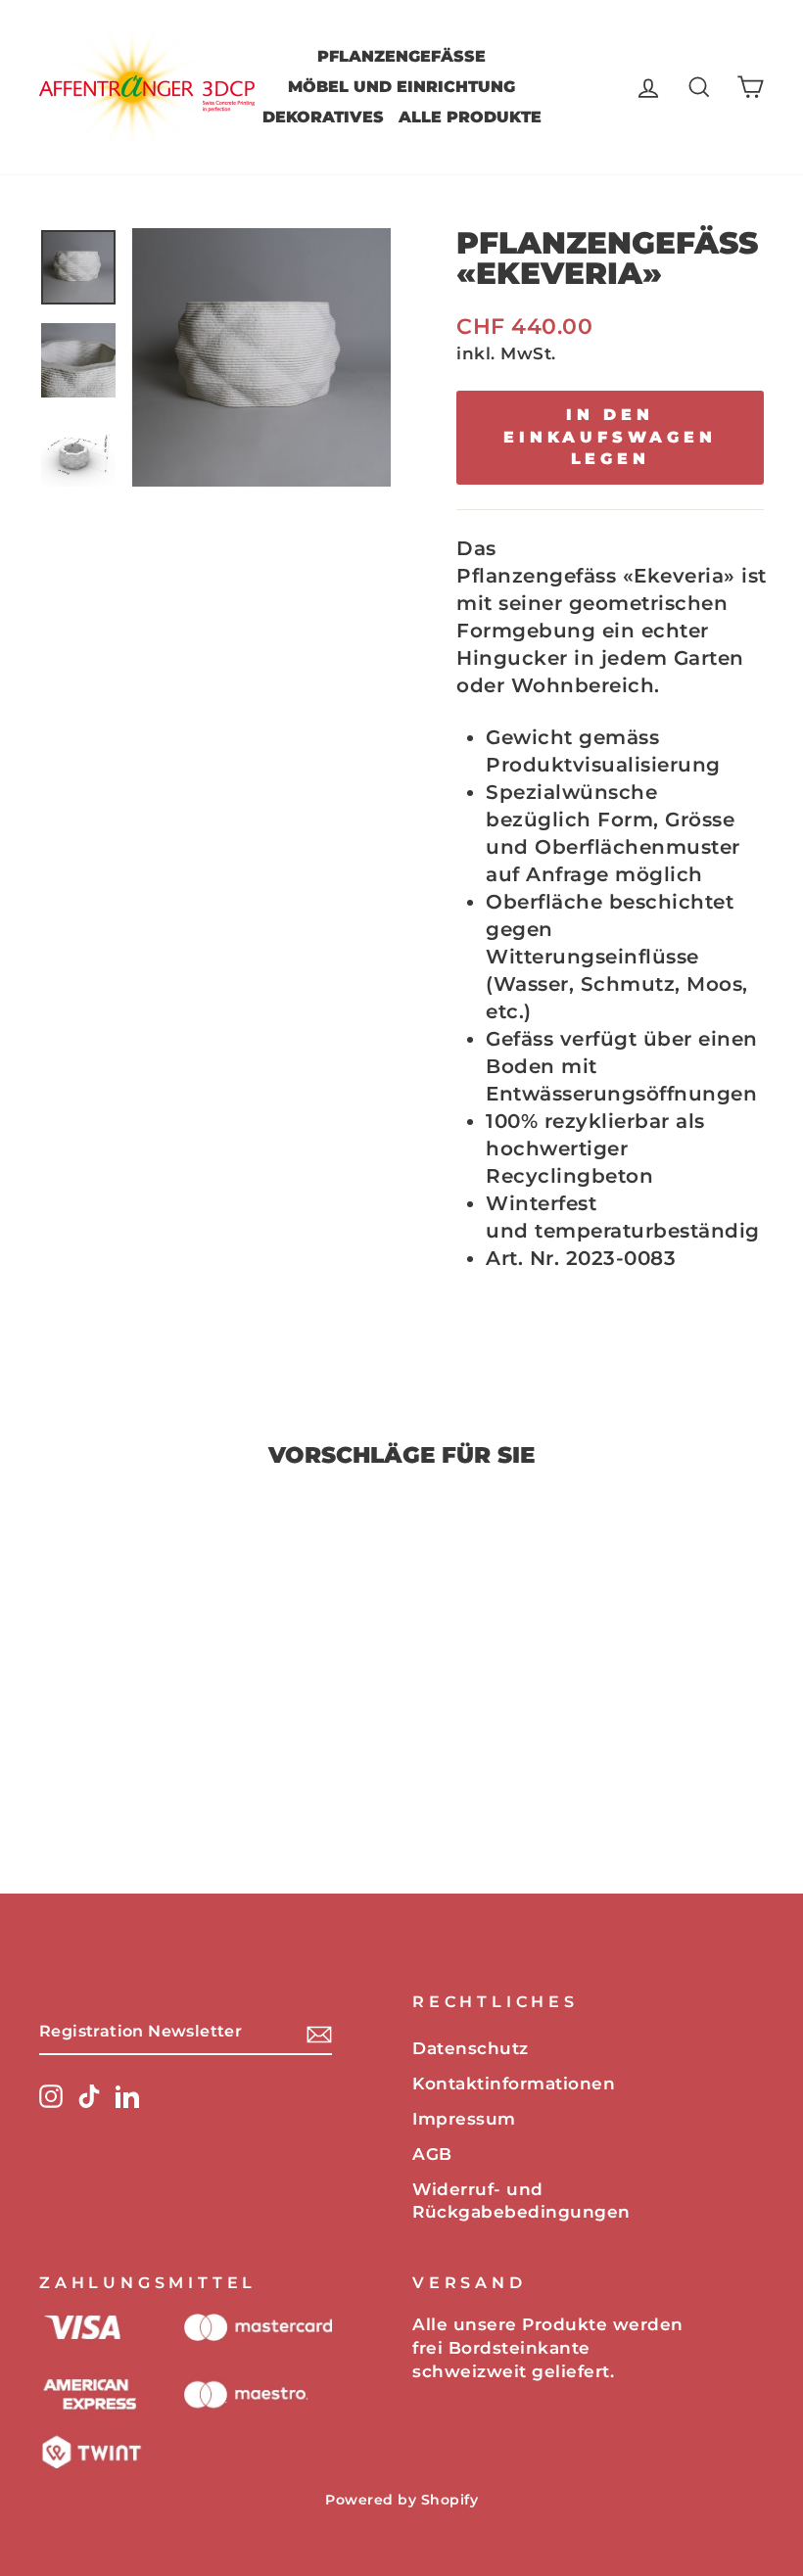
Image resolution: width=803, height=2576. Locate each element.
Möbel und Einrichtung (401, 87)
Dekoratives (323, 117)
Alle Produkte (470, 117)
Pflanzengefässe (401, 56)
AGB (432, 2154)
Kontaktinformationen (514, 2084)
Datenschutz (471, 2048)
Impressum (464, 2119)
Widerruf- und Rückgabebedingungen (521, 2201)
